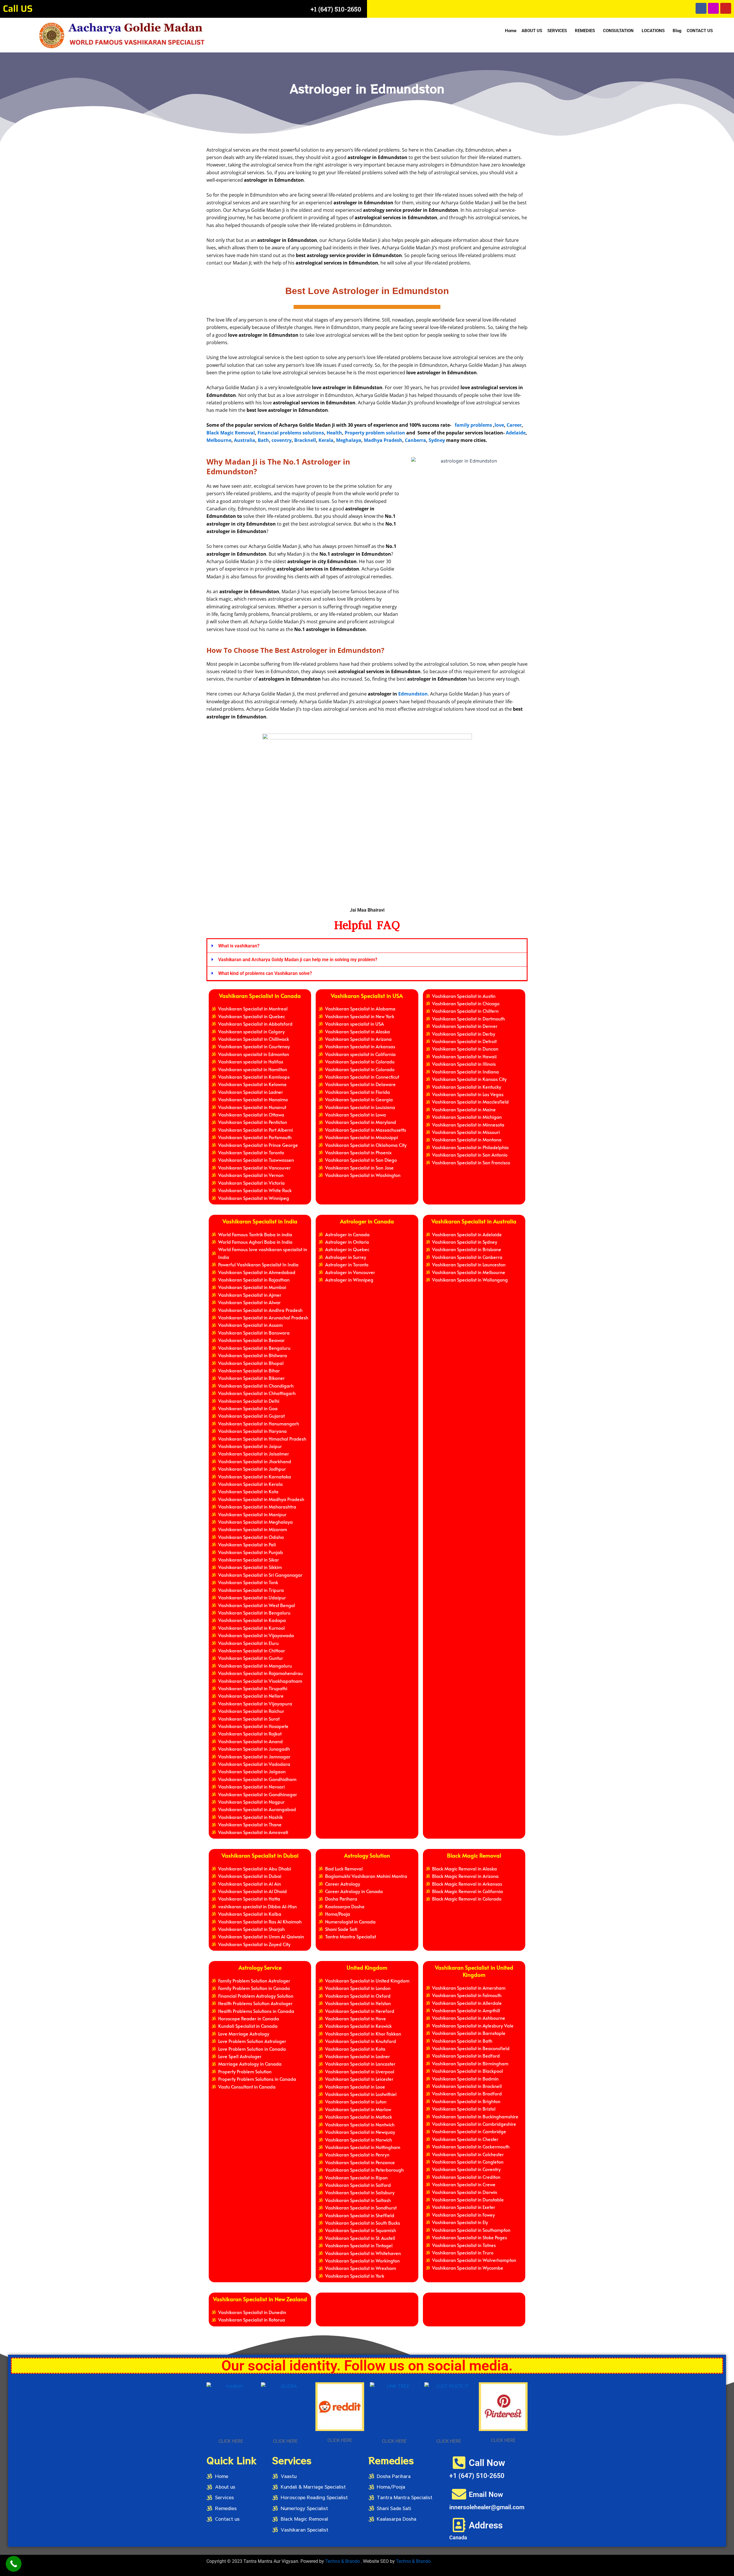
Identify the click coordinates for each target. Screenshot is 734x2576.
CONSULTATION (618, 31)
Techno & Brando (413, 2561)
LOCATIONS (653, 31)
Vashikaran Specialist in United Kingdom (474, 1971)
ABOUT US (532, 31)
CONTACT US (700, 31)
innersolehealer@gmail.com (487, 2507)
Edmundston (413, 694)
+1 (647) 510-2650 (336, 9)
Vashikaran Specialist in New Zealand (260, 2299)
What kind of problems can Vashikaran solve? (265, 973)
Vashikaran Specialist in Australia (474, 1221)
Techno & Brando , (344, 2561)
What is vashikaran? (239, 946)
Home (511, 31)
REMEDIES (585, 31)
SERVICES (557, 31)
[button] (559, 31)
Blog (677, 31)
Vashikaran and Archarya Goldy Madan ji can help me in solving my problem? (298, 960)
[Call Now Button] (14, 2564)
